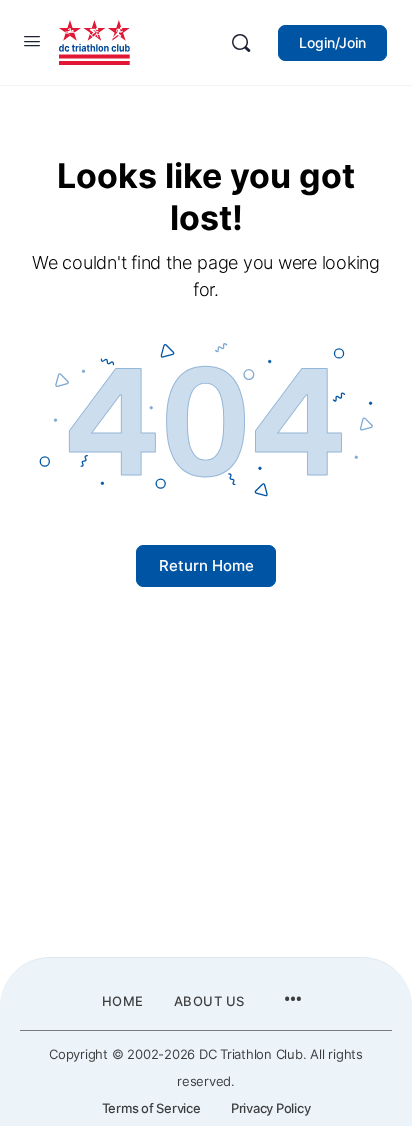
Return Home (206, 565)
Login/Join (332, 42)
